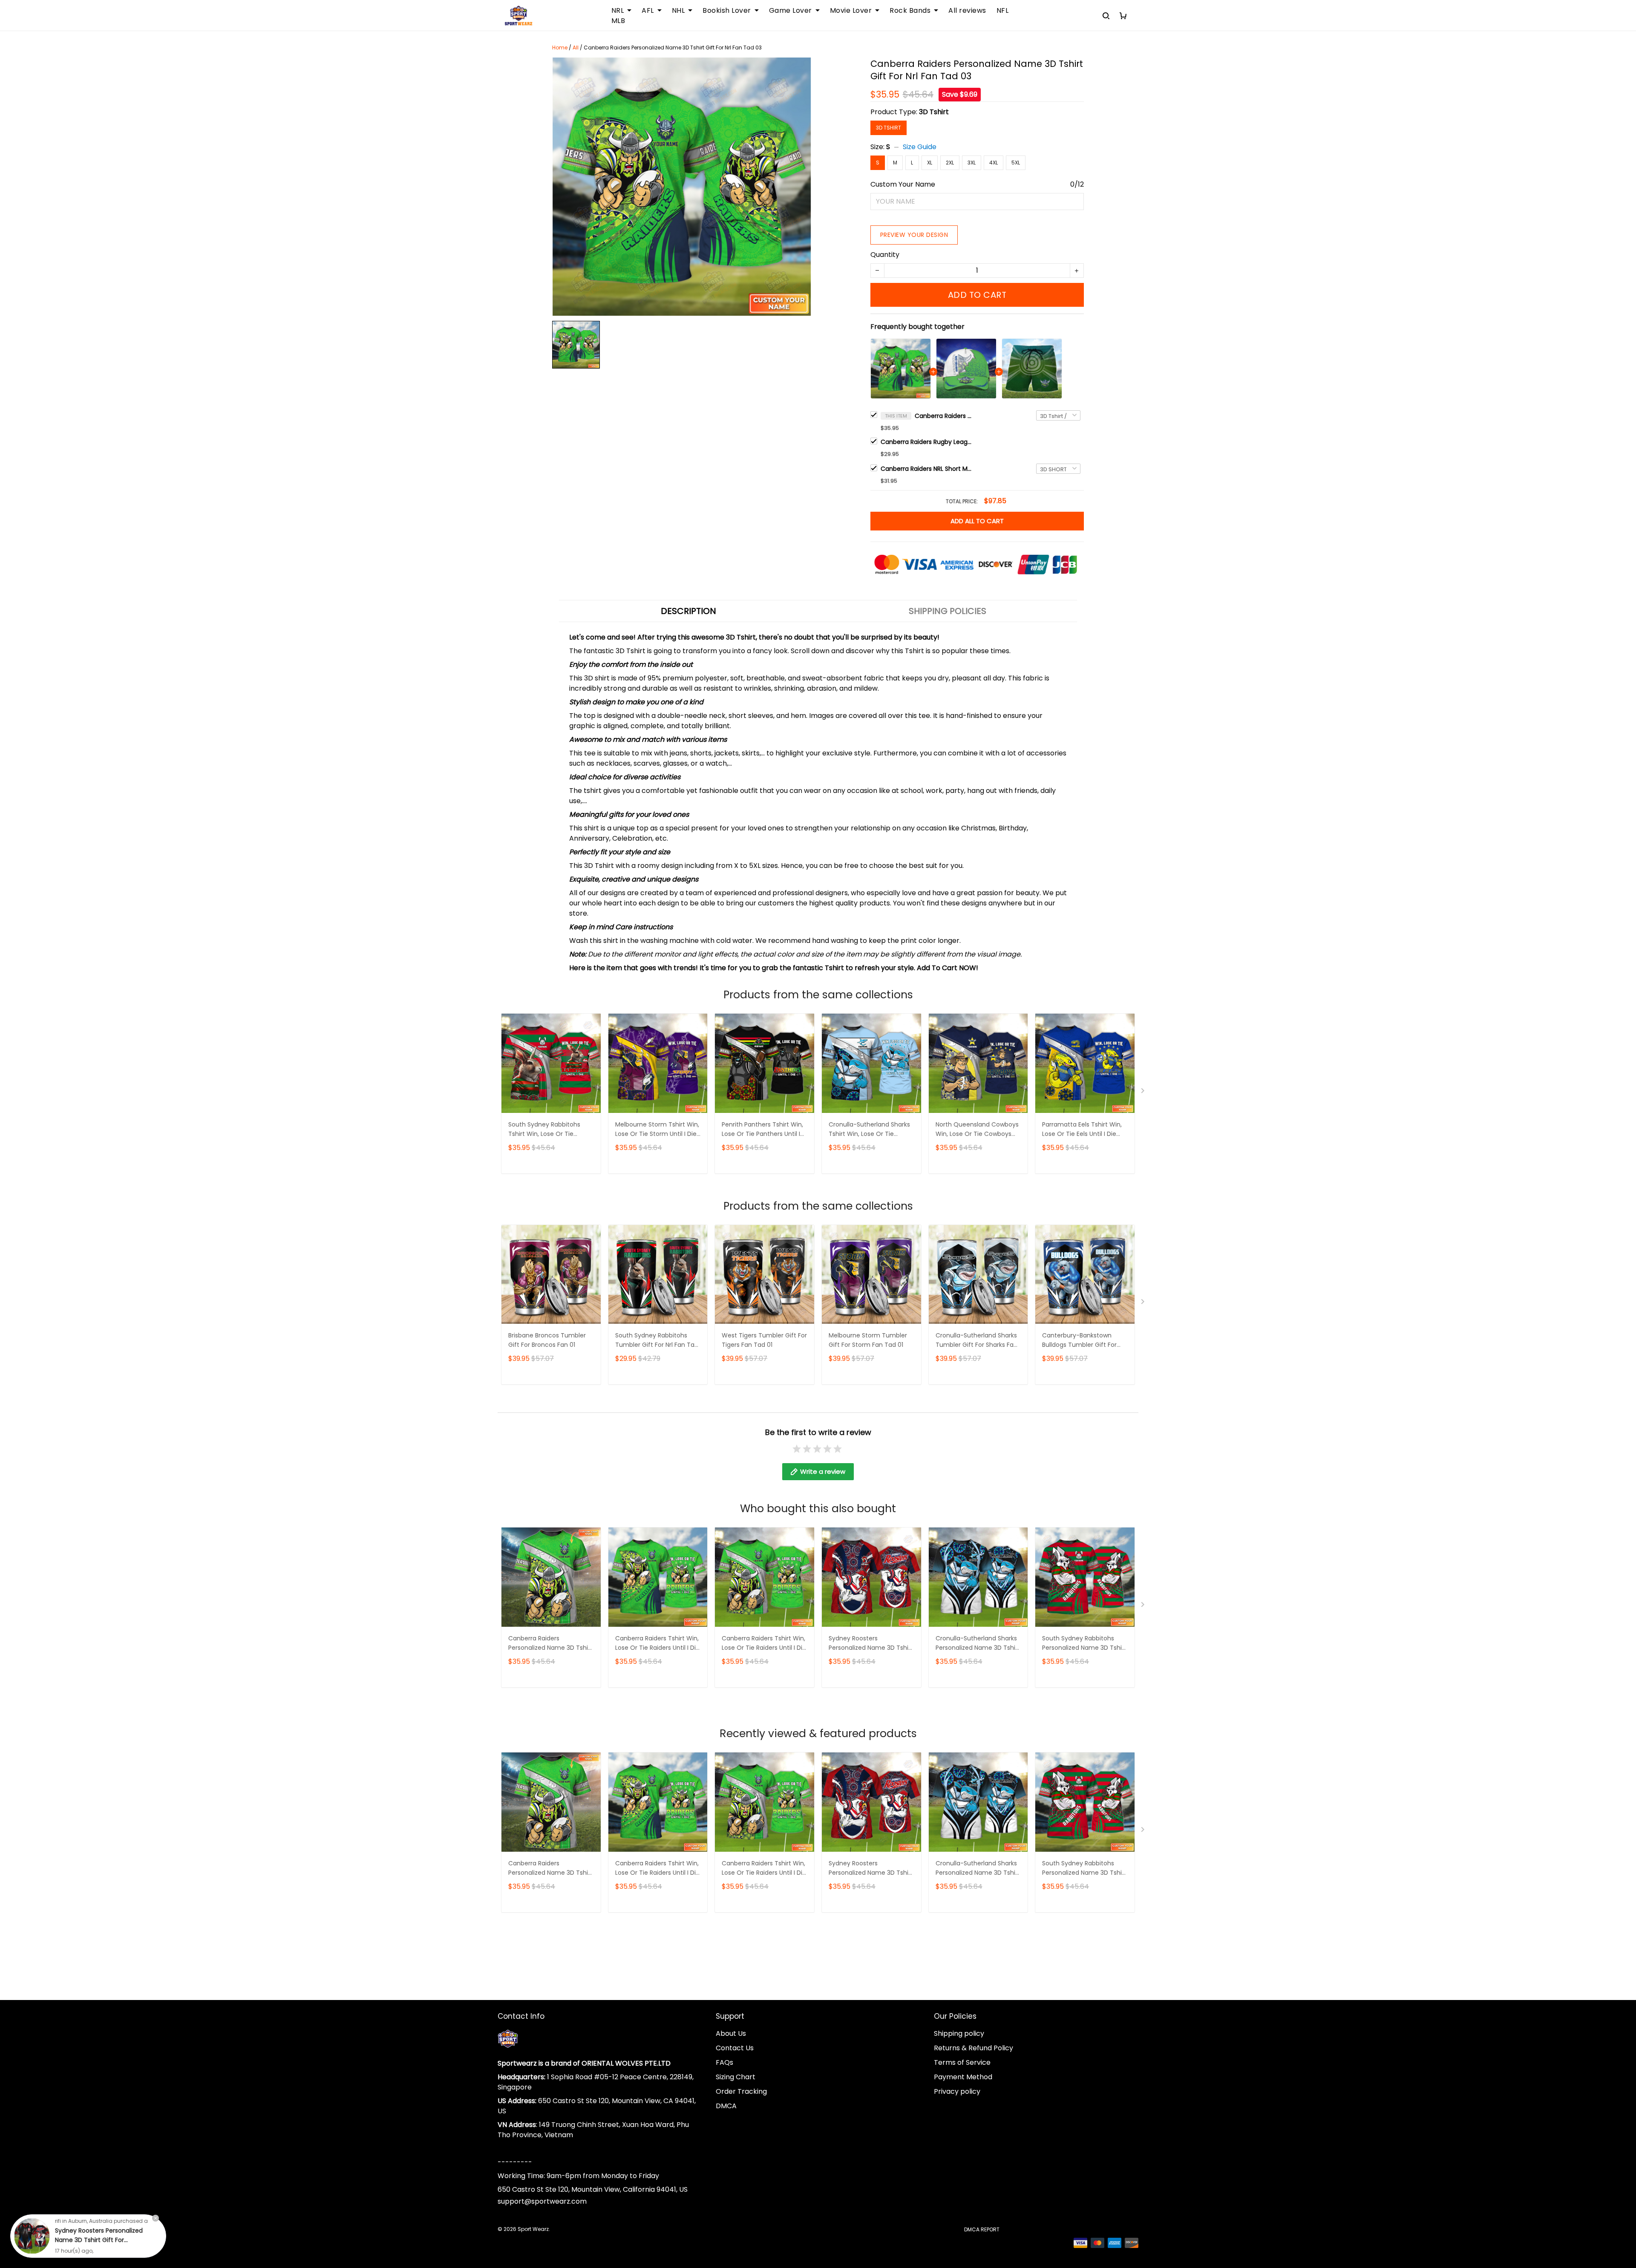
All (576, 48)
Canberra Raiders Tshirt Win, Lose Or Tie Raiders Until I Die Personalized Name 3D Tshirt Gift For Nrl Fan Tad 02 (764, 1644)
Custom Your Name (903, 184)
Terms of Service (962, 2062)
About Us (731, 2033)
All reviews (967, 11)
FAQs (724, 2062)
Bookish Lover (727, 11)
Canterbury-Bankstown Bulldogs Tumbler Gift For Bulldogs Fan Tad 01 (1079, 1341)
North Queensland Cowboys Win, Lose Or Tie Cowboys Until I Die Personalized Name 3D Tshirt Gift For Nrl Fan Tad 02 (978, 1130)
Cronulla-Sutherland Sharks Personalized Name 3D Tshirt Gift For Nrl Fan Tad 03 (978, 1644)
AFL (648, 11)
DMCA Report (982, 2229)
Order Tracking (741, 2091)
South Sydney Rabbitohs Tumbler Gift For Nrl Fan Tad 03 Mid (657, 1341)
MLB (618, 21)
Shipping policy (959, 2033)
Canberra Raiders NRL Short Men (927, 469)
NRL (618, 11)
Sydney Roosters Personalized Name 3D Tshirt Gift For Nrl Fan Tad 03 (871, 1644)
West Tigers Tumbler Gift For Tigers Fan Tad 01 (764, 1340)
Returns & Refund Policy (974, 2048)
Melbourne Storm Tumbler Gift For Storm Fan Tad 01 (868, 1340)
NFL (1003, 11)
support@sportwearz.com (542, 2201)
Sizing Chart (736, 2077)
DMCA (726, 2106)
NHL (678, 11)
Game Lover (791, 11)
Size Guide (920, 147)
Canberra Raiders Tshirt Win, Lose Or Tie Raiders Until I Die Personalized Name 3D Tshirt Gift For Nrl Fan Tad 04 (657, 1644)
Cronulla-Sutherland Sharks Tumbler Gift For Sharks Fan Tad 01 (976, 1341)
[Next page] (1143, 1092)
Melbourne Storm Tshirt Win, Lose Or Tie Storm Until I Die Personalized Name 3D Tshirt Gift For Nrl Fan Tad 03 (657, 1130)
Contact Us (735, 2048)
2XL (950, 163)
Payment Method (963, 2077)
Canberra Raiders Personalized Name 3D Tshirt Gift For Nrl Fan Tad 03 (945, 416)
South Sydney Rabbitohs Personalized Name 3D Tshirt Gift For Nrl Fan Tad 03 (1084, 1644)
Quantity (885, 255)
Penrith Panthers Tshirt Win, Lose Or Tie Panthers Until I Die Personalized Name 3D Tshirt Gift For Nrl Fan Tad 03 (763, 1130)
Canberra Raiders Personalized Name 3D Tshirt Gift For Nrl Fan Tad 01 (550, 1644)
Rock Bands (910, 11)
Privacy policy (957, 2091)
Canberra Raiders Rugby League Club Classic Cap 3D (927, 442)
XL (930, 163)
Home (560, 48)
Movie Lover (851, 11)
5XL (1016, 163)
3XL (972, 163)
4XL (994, 163)
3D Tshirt (934, 112)
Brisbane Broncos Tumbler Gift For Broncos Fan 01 (547, 1340)
